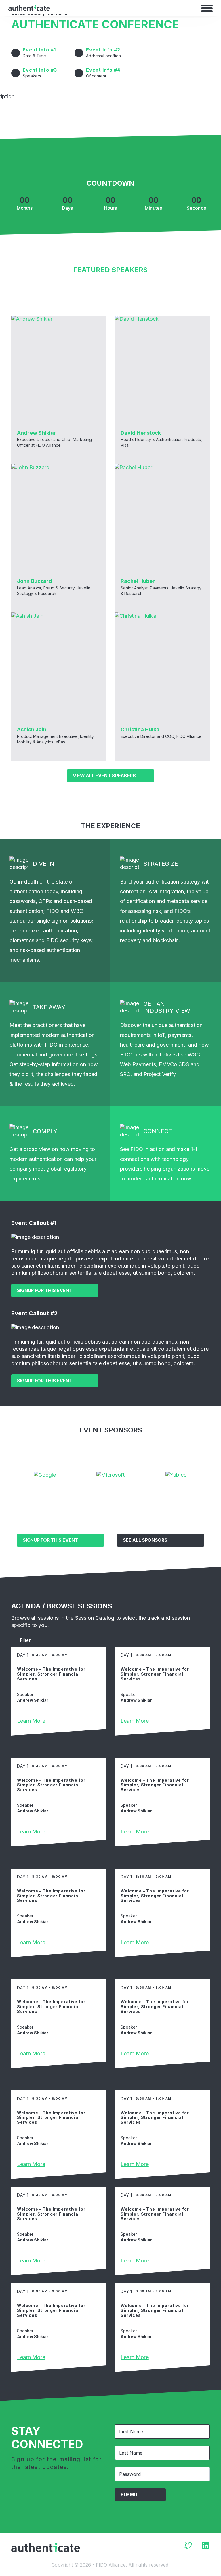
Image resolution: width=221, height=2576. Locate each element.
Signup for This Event (45, 1290)
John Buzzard (35, 581)
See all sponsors (145, 1540)
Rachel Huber (138, 581)
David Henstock (141, 433)
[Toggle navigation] (207, 8)
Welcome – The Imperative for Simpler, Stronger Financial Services (51, 1674)
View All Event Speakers (104, 776)
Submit (129, 2495)
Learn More (31, 1721)
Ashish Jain (32, 729)
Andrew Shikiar (37, 433)
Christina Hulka (140, 729)
